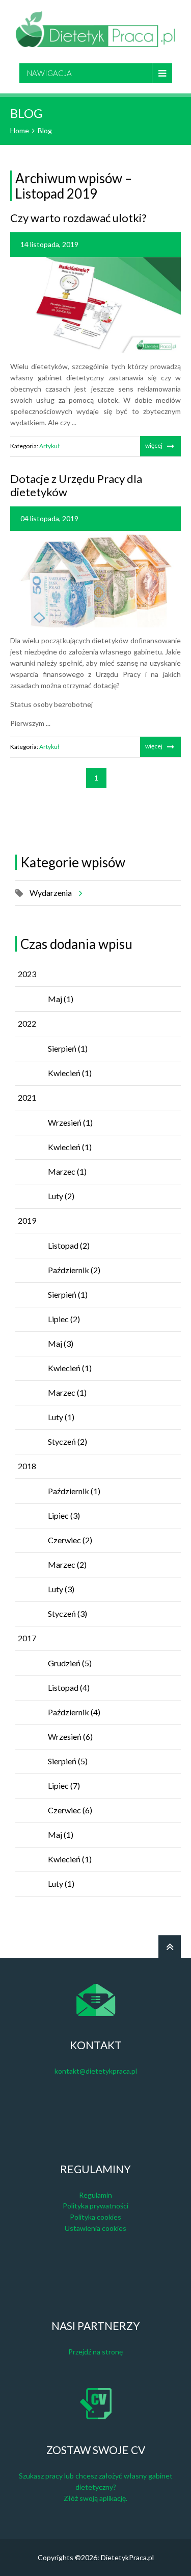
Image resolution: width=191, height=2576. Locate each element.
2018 (27, 1466)
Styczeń (67, 1441)
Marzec (67, 1171)
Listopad (69, 1245)
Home (20, 130)
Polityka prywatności (95, 2206)
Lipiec (64, 1319)
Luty (61, 1196)
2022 (27, 1023)
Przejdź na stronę (95, 2352)
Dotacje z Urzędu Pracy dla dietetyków (76, 485)
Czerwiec (70, 1540)
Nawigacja (49, 73)
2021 (27, 1097)
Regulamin (95, 2195)
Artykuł (49, 446)
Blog (45, 130)
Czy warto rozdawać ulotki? (78, 218)
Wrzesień (70, 1122)
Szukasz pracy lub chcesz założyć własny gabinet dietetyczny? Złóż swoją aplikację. (96, 2487)
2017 (27, 1638)
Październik (74, 1270)
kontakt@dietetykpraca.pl (96, 2071)
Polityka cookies (95, 2217)
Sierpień (68, 1048)
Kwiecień (70, 1073)
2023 (27, 974)
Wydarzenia (51, 893)
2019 (27, 1220)
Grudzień (70, 1663)
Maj (61, 999)
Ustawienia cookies (95, 2228)
